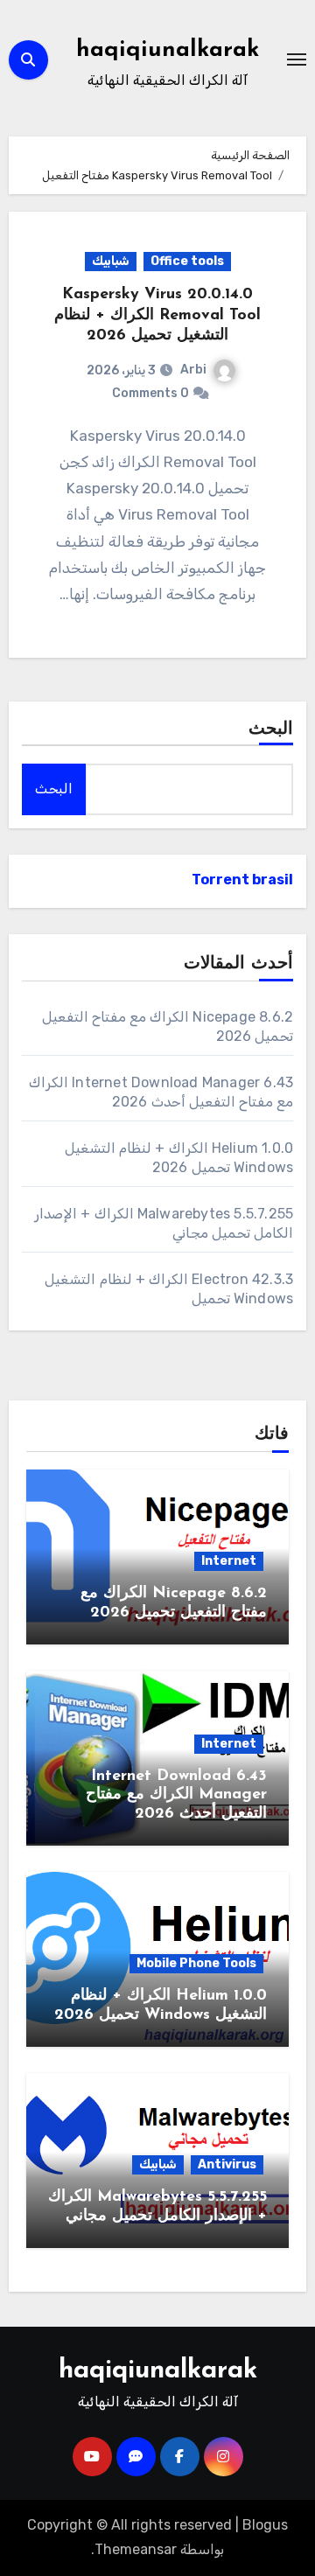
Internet (229, 1561)
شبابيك (111, 261)
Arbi (193, 370)
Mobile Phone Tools (196, 1963)
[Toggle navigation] (297, 59)
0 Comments (150, 393)
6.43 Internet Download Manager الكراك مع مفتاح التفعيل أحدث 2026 (176, 1795)
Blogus (265, 2525)
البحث (271, 730)
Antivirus (227, 2164)
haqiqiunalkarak (168, 50)
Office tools (187, 261)
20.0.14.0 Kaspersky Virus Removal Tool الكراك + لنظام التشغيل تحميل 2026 (157, 315)
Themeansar (136, 2549)
